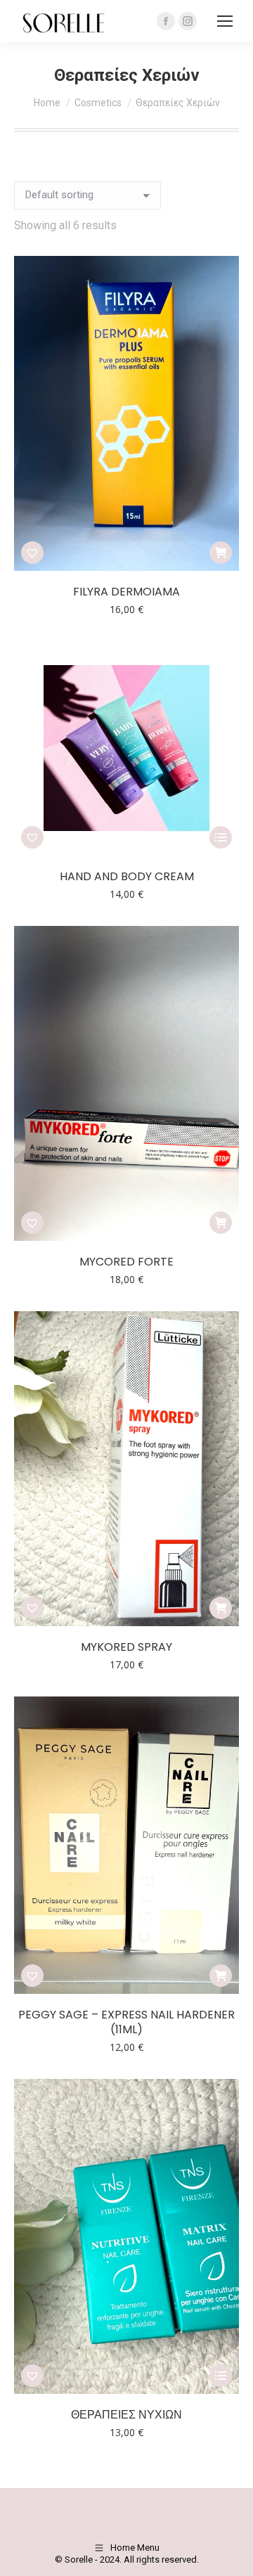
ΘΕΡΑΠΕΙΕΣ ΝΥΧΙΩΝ (126, 2415)
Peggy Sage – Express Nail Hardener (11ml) (126, 2022)
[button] (32, 553)
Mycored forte (126, 1262)
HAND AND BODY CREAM (127, 876)
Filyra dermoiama (126, 592)
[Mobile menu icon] (225, 21)
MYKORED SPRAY (126, 1647)
